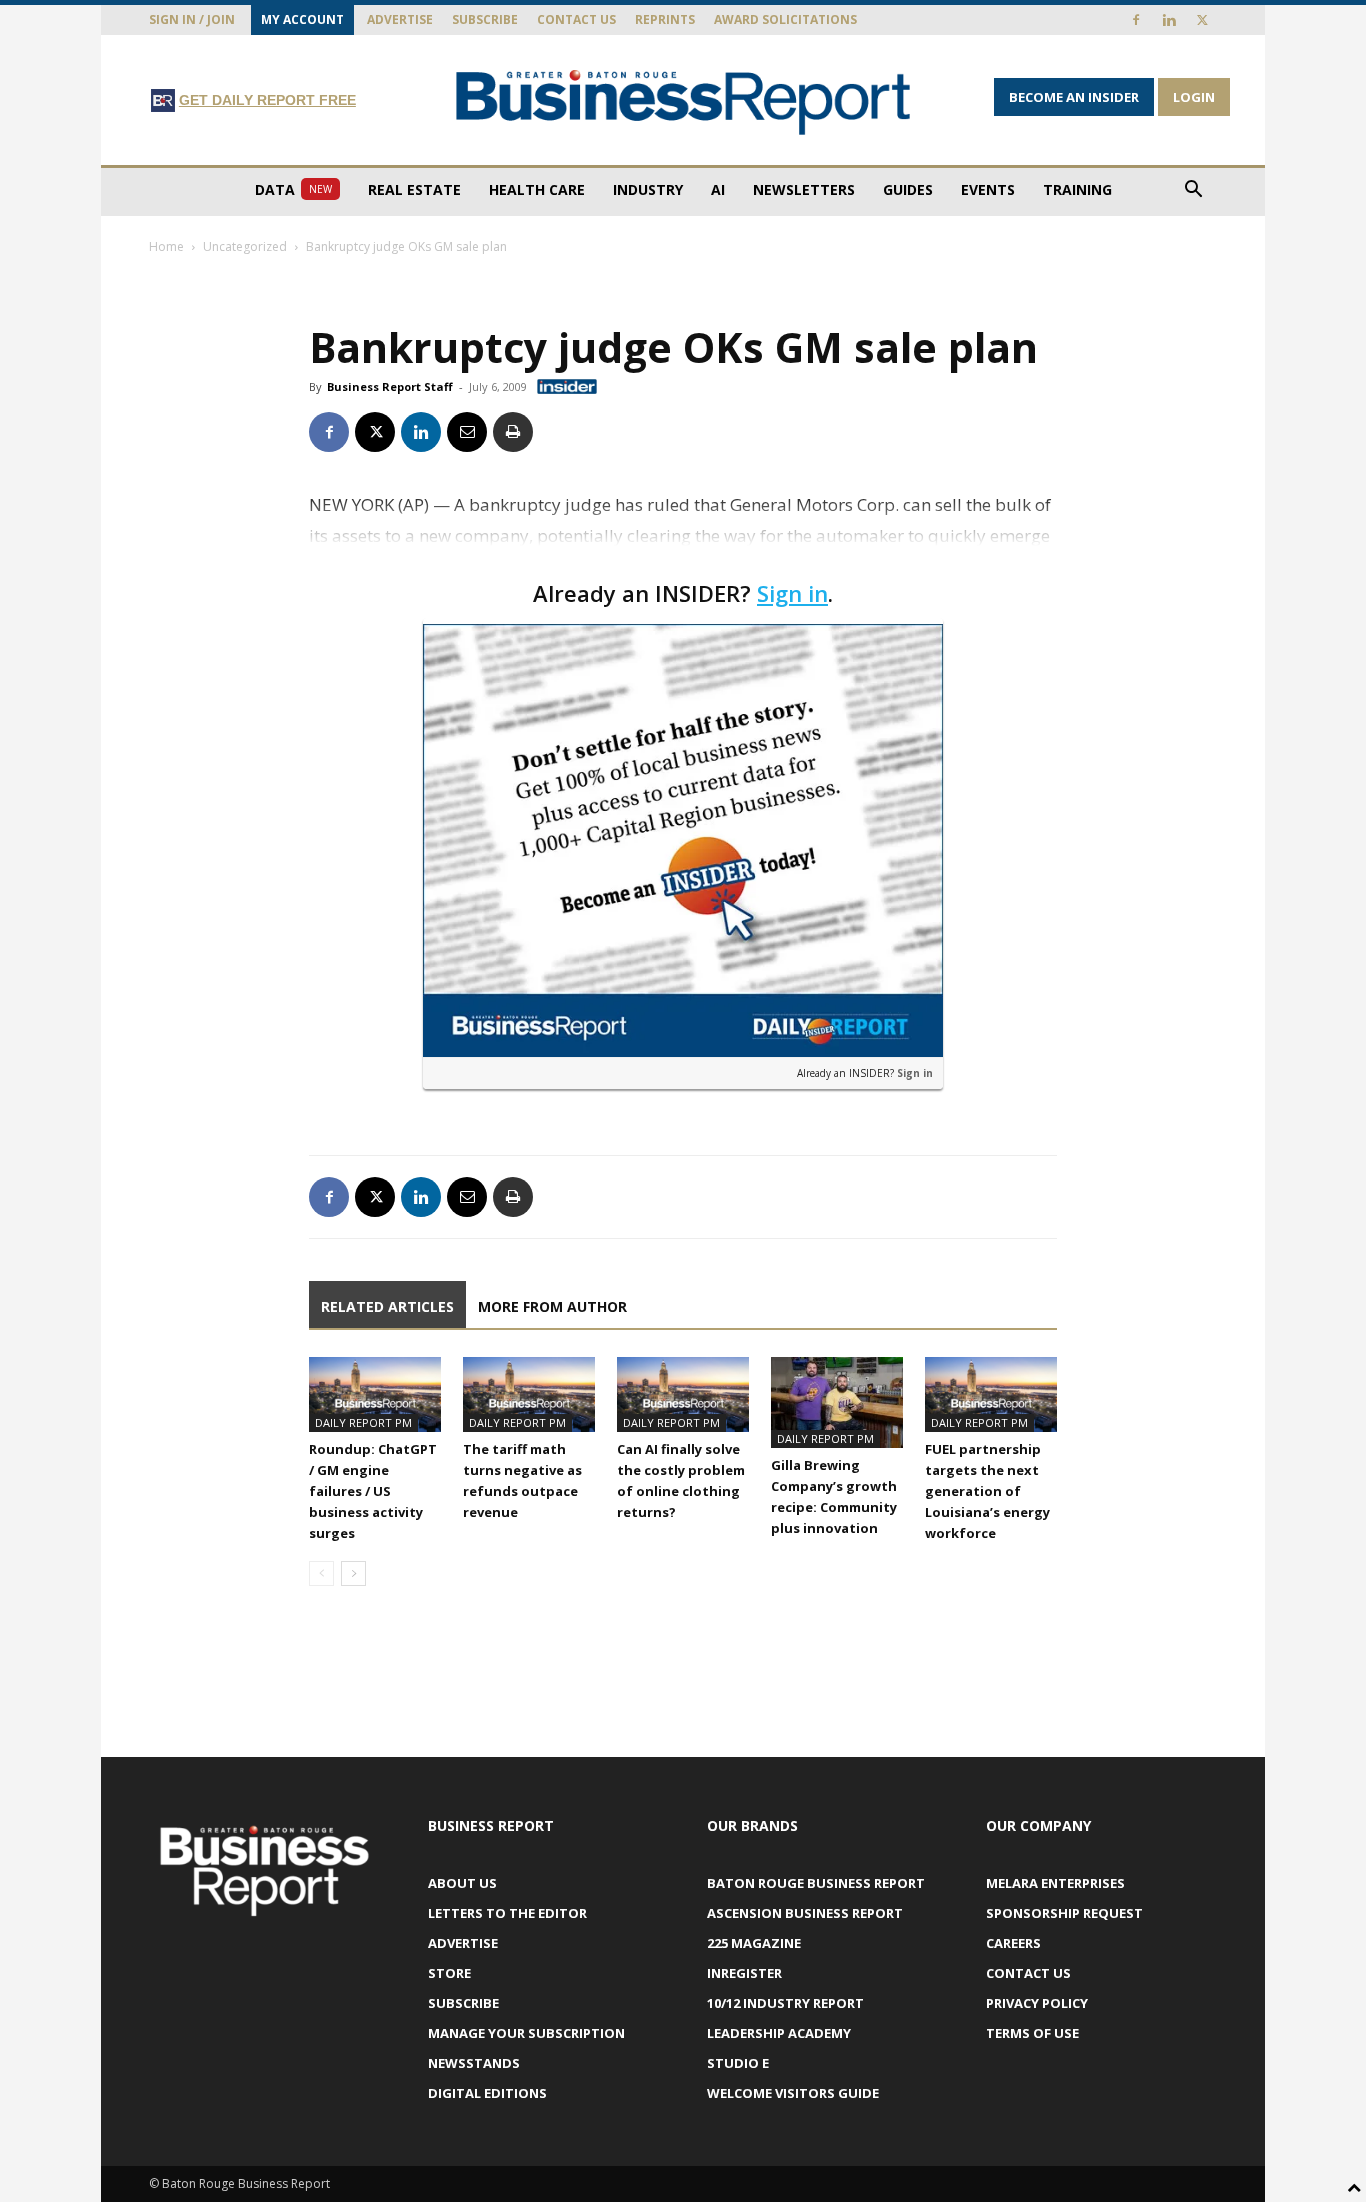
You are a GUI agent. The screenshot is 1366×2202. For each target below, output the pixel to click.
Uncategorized (245, 246)
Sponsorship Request (1064, 1913)
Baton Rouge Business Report (816, 1883)
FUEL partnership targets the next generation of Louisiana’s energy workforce (987, 1491)
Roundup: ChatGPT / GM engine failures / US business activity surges (373, 1491)
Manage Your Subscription (526, 2033)
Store (449, 1973)
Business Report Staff (390, 386)
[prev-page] (321, 1573)
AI (718, 189)
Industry (648, 189)
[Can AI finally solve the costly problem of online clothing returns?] (683, 1394)
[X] (1202, 20)
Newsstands (474, 2063)
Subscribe (485, 19)
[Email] (467, 432)
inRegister (744, 1973)
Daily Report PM (363, 1422)
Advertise (400, 19)
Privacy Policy (1037, 2003)
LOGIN (1194, 97)
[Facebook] (1136, 20)
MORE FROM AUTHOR (552, 1306)
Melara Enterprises (1055, 1883)
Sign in (792, 593)
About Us (462, 1883)
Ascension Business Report (805, 1913)
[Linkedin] (1169, 20)
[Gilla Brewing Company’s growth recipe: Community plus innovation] (837, 1402)
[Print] (513, 432)
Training (1077, 189)
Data (293, 189)
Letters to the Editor (507, 1913)
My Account (302, 19)
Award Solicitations (785, 19)
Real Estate (414, 189)
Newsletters (804, 189)
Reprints (665, 19)
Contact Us (576, 19)
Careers (1013, 1943)
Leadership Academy (779, 2033)
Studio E (738, 2063)
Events (988, 189)
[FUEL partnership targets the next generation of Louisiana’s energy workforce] (991, 1394)
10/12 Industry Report (785, 2003)
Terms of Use (1032, 2033)
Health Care (537, 189)
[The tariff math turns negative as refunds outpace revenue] (529, 1394)
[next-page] (353, 1573)
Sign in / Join (192, 19)
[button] (1193, 191)
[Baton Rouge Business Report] (683, 101)
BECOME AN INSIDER (1074, 97)
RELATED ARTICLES (387, 1306)
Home (166, 246)
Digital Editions (487, 2093)
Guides (908, 189)
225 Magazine (754, 1943)
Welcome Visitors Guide (793, 2093)
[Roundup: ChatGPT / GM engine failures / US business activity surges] (375, 1394)
